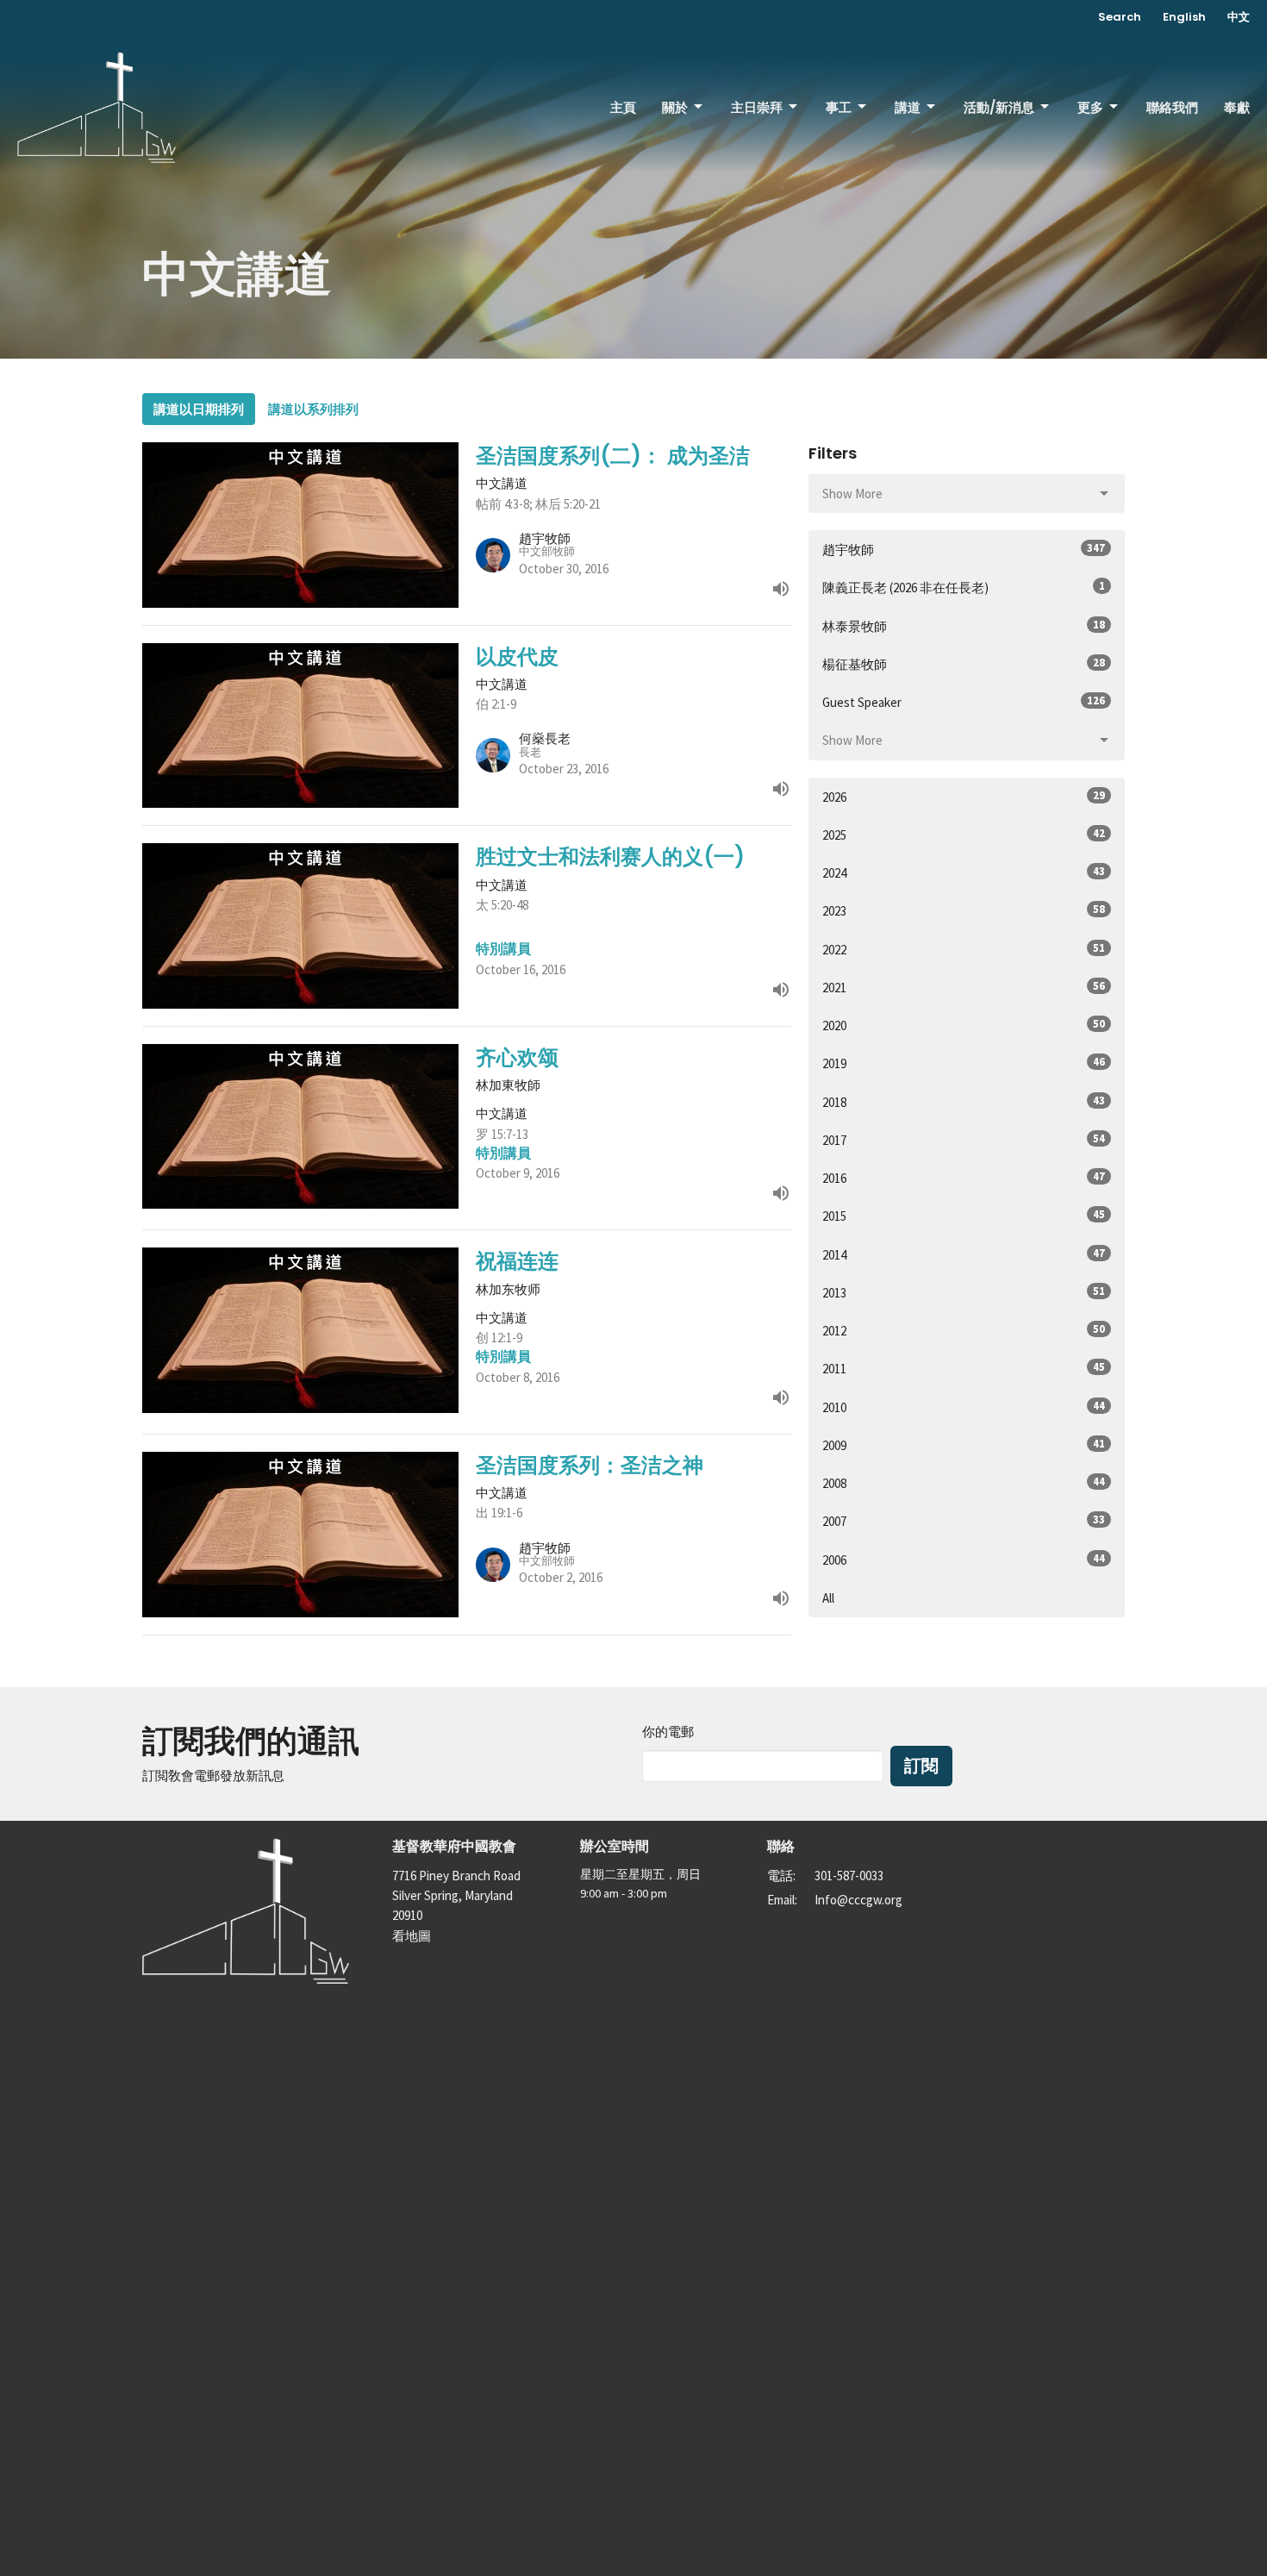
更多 (1090, 107)
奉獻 (1237, 107)
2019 (964, 1063)
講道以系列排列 (313, 409)
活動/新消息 (999, 107)
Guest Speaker (964, 702)
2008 (964, 1483)
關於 (675, 107)
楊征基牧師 (964, 664)
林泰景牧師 (964, 626)
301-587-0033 (849, 1876)
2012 (964, 1330)
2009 (964, 1445)
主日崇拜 (757, 107)
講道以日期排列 (199, 409)
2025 (964, 835)
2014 (964, 1254)
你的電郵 (668, 1732)
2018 (964, 1102)
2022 (964, 949)
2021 (964, 987)
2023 (964, 910)
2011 (964, 1368)
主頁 (623, 107)
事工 (839, 107)
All (828, 1598)
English (1184, 17)
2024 (964, 872)
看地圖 (412, 1936)
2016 (964, 1178)
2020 (964, 1025)
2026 (964, 797)
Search (1120, 17)
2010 (964, 1407)
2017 (964, 1140)
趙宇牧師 (964, 549)
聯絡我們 (1172, 107)
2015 (964, 1216)
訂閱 (921, 1766)
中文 (1239, 17)
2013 (964, 1292)
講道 (908, 107)
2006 (964, 1560)
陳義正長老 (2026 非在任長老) (964, 587)
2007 (964, 1521)
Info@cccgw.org (858, 1900)
